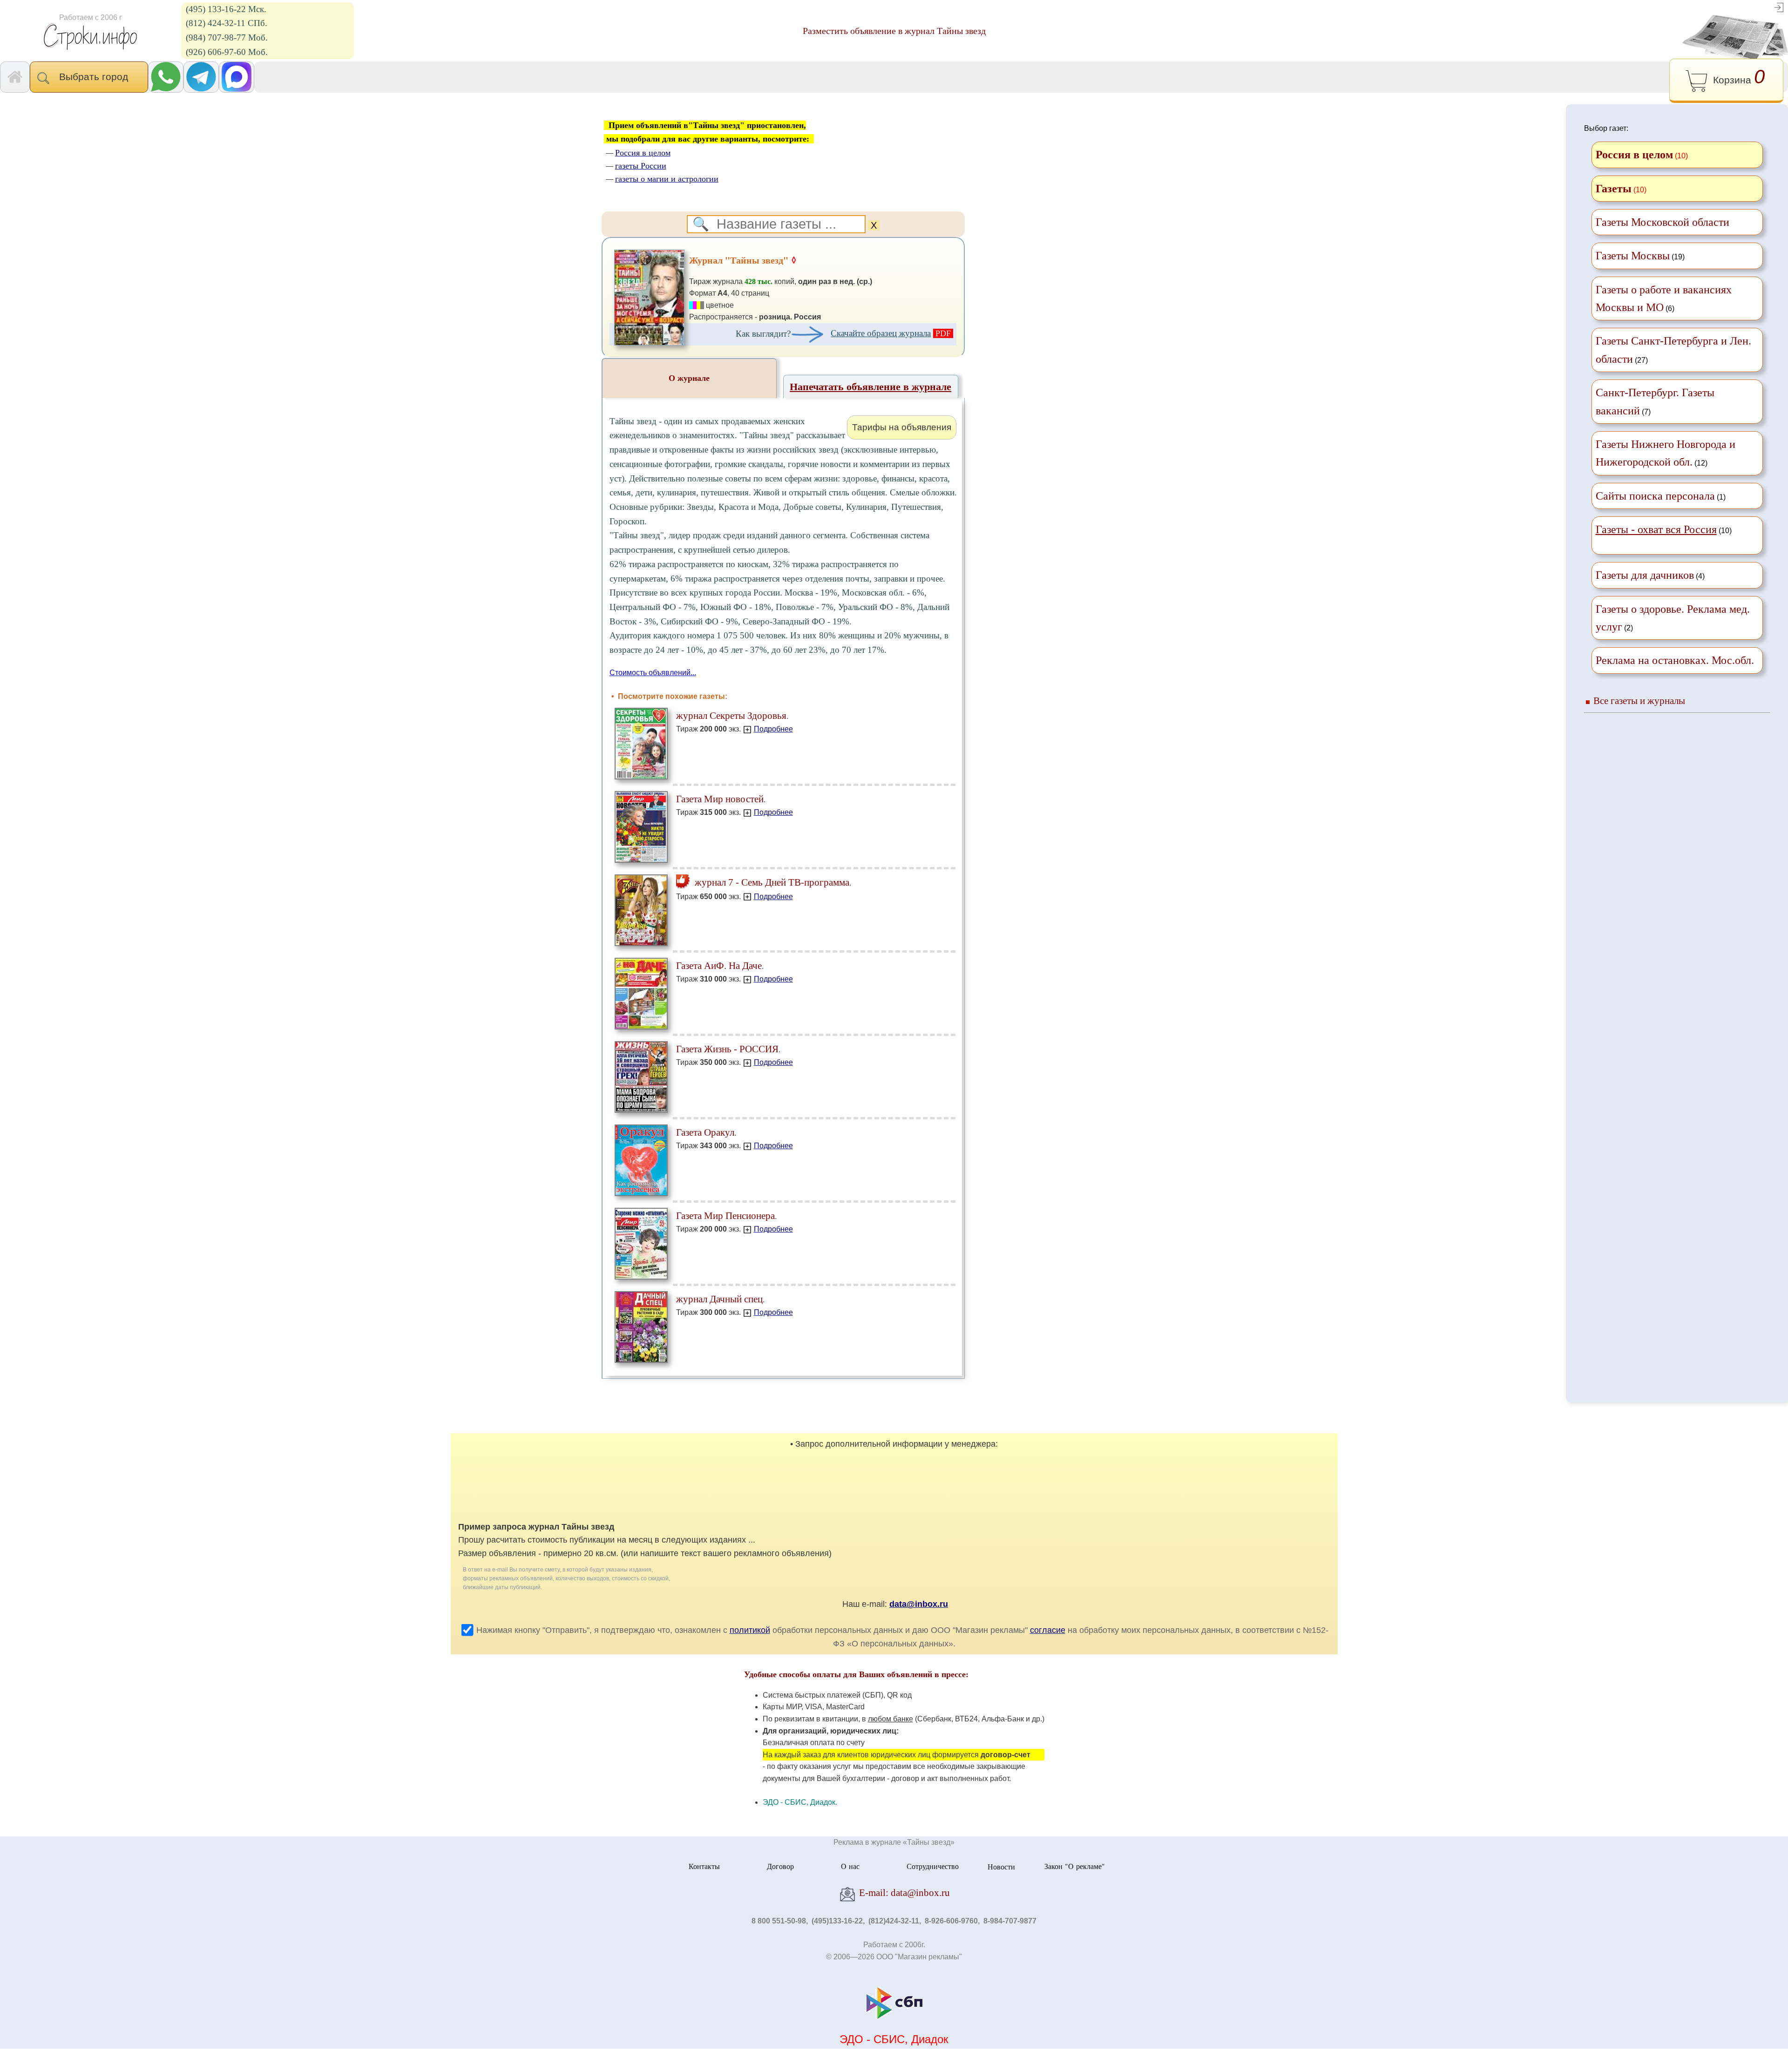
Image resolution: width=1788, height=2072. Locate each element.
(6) (1664, 298)
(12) (1666, 453)
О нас (850, 1866)
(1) (1661, 496)
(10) (1664, 529)
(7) (1655, 401)
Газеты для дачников (1645, 575)
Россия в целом (1634, 155)
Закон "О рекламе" (1075, 1866)
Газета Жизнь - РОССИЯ (727, 1049)
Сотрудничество (933, 1866)
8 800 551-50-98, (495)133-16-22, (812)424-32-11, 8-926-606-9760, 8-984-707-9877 (894, 1921)
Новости (1001, 1866)
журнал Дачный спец (719, 1299)
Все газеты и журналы (1639, 701)
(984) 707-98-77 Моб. (227, 37)
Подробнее (773, 729)
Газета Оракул (705, 1132)
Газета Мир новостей (720, 799)
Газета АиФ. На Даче (719, 965)
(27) (1673, 350)
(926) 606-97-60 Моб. (227, 52)
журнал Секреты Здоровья (731, 715)
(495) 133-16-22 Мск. (226, 9)
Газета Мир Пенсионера (725, 1215)
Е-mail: (903, 1893)
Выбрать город (96, 77)
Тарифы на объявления (902, 427)
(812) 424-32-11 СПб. (227, 23)
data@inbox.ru (919, 1604)
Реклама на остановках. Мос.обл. (1675, 660)
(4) (1650, 575)
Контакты (704, 1866)
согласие (1048, 1630)
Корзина (1736, 77)
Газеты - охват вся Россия (1656, 529)
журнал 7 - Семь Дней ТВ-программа (771, 882)
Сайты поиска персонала (1655, 496)
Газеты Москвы (1633, 256)
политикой (750, 1630)
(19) (1640, 256)
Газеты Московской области (1663, 222)
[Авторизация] (1779, 7)
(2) (1673, 618)
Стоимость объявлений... (653, 673)
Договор (780, 1866)
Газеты (1614, 189)
